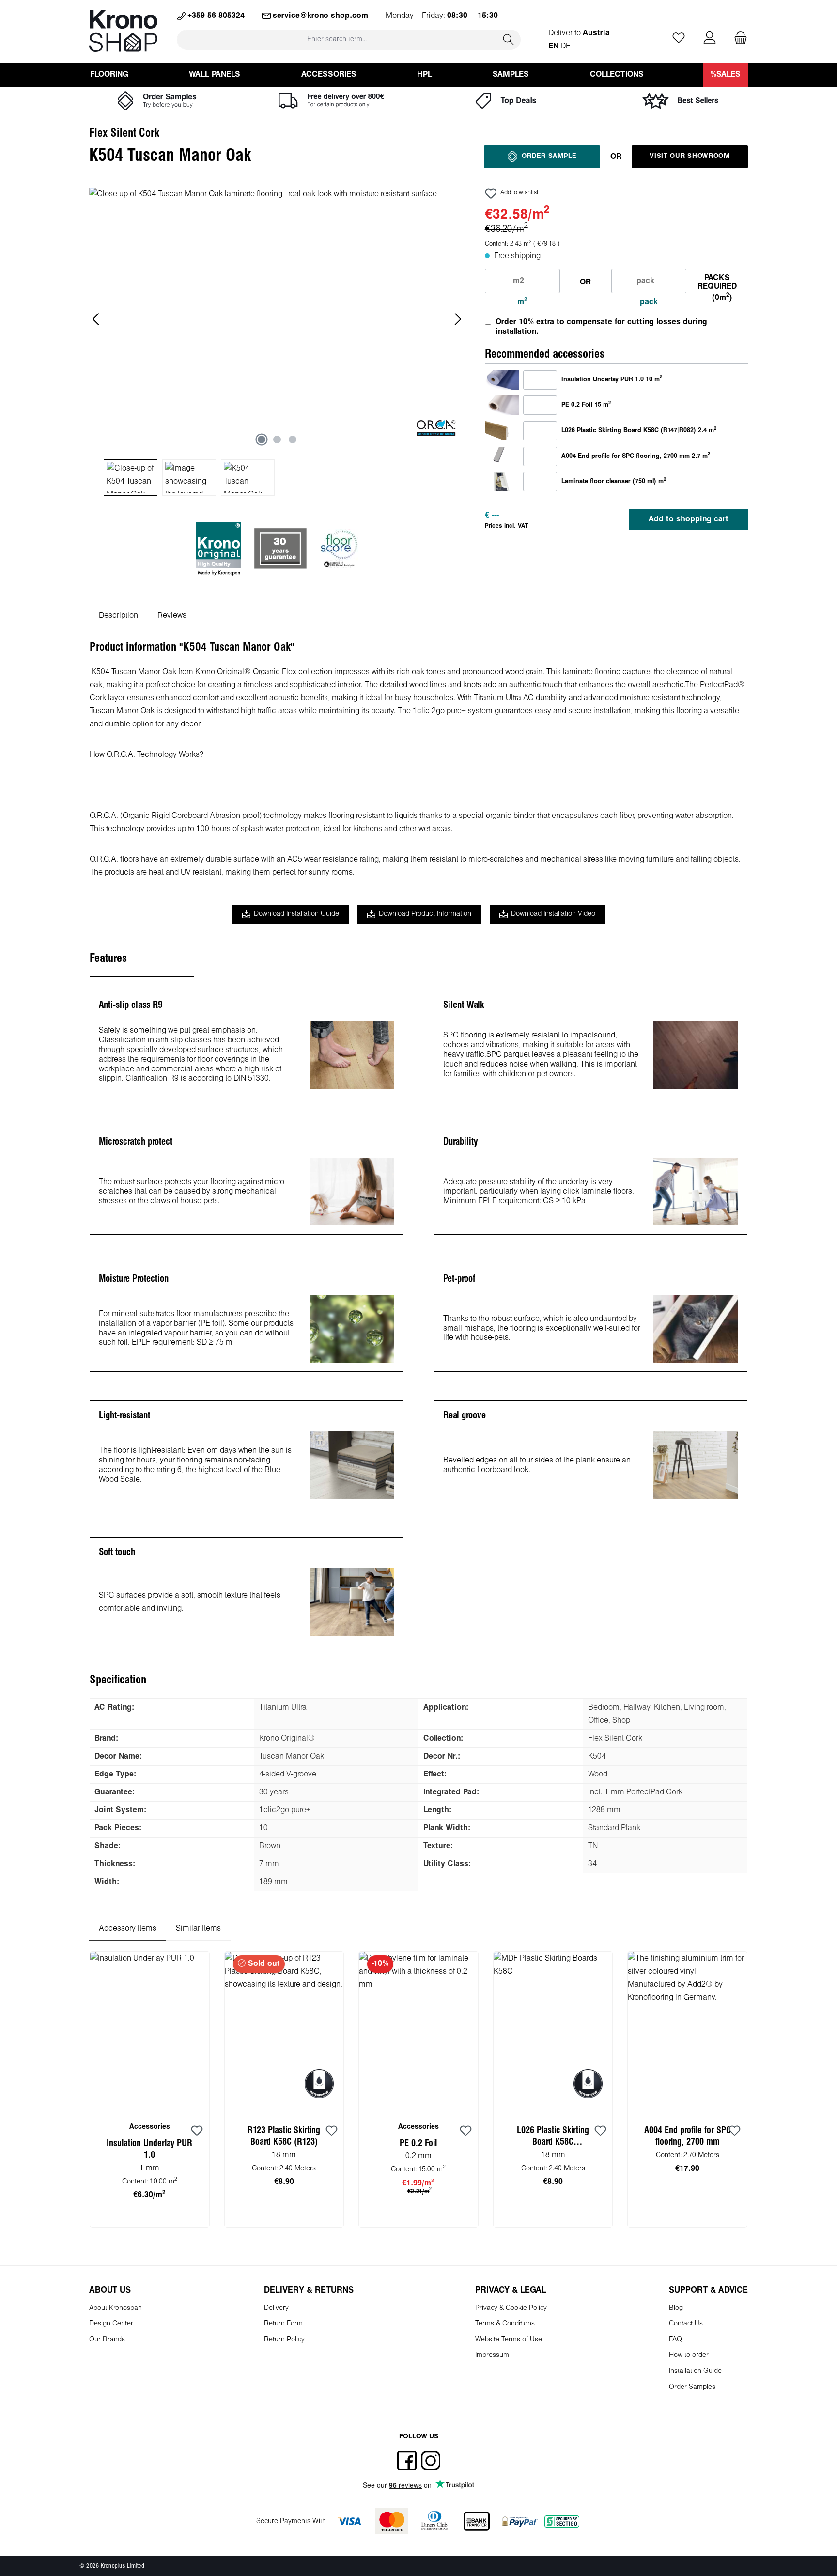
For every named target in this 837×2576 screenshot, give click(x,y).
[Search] (509, 39)
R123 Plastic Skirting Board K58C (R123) (284, 2136)
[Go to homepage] (123, 31)
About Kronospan (116, 2308)
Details (284, 2216)
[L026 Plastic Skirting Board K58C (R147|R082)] (502, 431)
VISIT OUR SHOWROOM (690, 156)
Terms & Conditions (505, 2324)
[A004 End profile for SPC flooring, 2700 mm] (502, 456)
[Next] (458, 319)
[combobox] (337, 39)
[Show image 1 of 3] (262, 440)
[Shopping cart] (738, 39)
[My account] (710, 39)
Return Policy (284, 2340)
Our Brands (107, 2340)
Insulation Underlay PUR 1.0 (149, 2150)
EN (553, 46)
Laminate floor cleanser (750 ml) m (614, 481)
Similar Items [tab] (198, 1928)
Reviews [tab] (172, 616)
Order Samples (692, 2387)
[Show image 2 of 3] (277, 440)
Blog (676, 2308)
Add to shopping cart (689, 519)
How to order (689, 2355)
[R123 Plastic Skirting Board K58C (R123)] (284, 2032)
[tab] (118, 616)
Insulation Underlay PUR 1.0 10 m (612, 379)
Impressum (492, 2355)
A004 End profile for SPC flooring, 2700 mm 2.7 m (636, 456)
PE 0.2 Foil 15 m (586, 405)
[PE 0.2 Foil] (502, 405)
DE (566, 46)
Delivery (276, 2308)
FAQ (675, 2340)
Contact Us (686, 2324)
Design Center (111, 2324)
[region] (277, 342)
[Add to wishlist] (197, 2131)
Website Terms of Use (509, 2340)
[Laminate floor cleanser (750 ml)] (502, 481)
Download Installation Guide (296, 914)
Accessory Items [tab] (128, 1928)
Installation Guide (695, 2371)
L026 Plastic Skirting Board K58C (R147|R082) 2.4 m (639, 430)
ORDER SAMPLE (549, 156)
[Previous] (96, 319)
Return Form (283, 2324)
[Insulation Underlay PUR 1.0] (502, 380)
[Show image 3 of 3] (293, 440)
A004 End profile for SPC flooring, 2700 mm (688, 2136)
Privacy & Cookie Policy (511, 2308)
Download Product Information (425, 914)
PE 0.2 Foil (418, 2144)
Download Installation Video (553, 914)
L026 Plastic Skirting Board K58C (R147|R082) (553, 2138)
